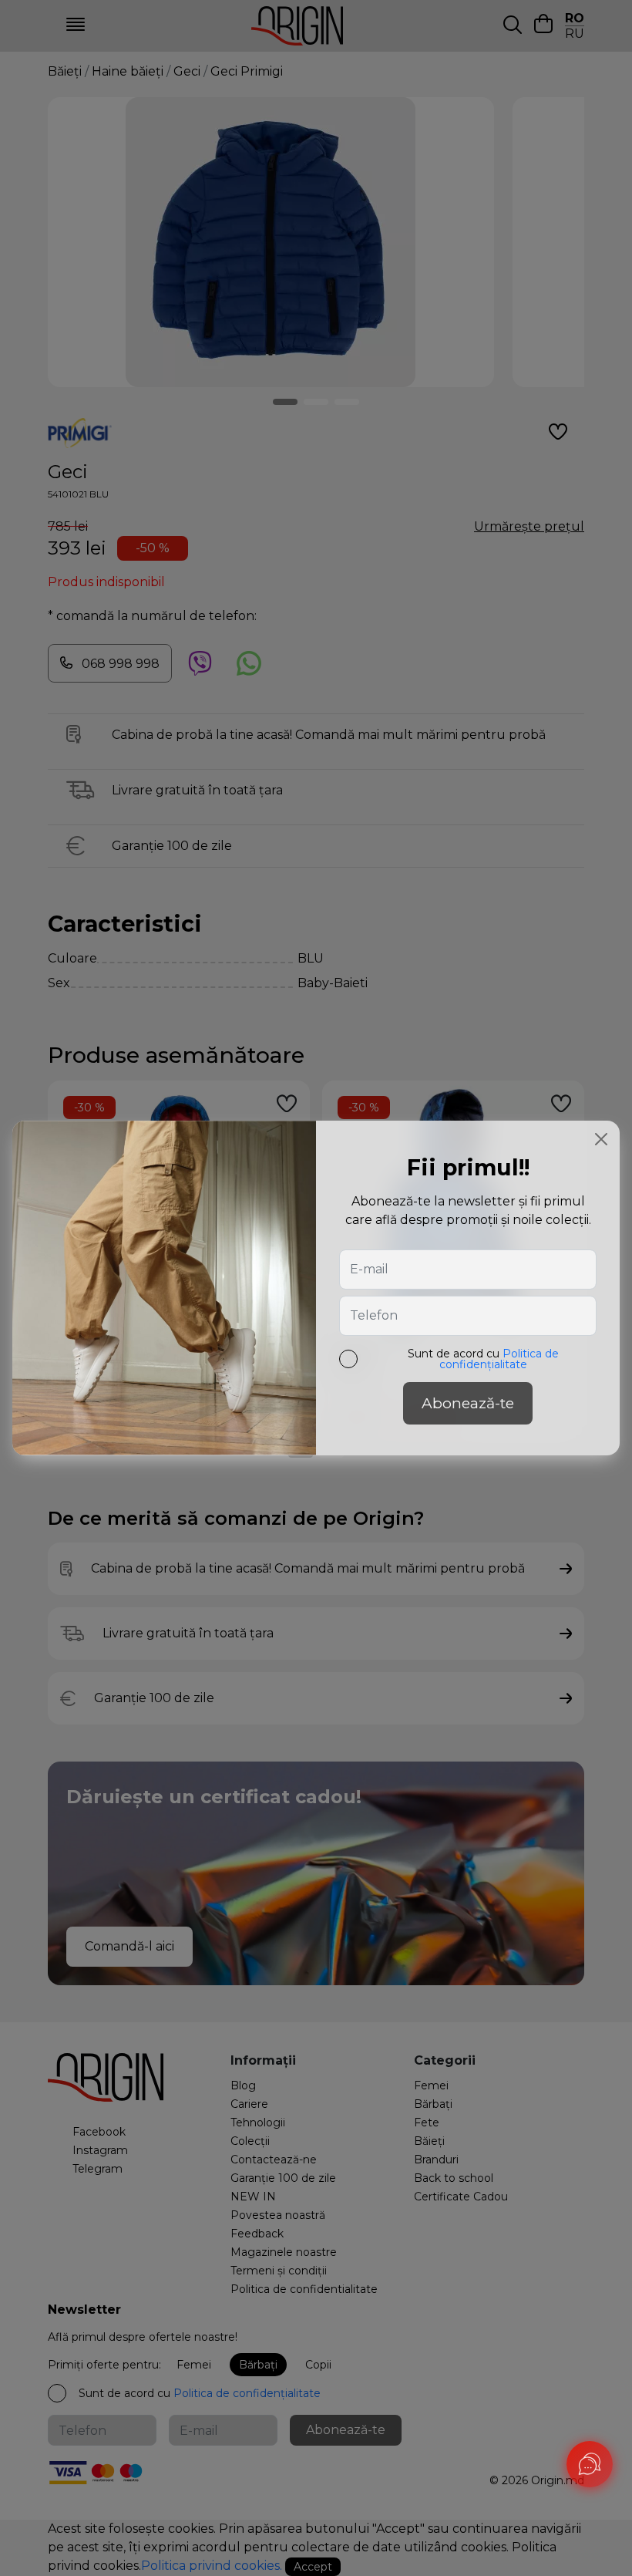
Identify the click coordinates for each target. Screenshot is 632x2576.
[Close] (601, 1139)
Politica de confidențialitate (499, 1359)
